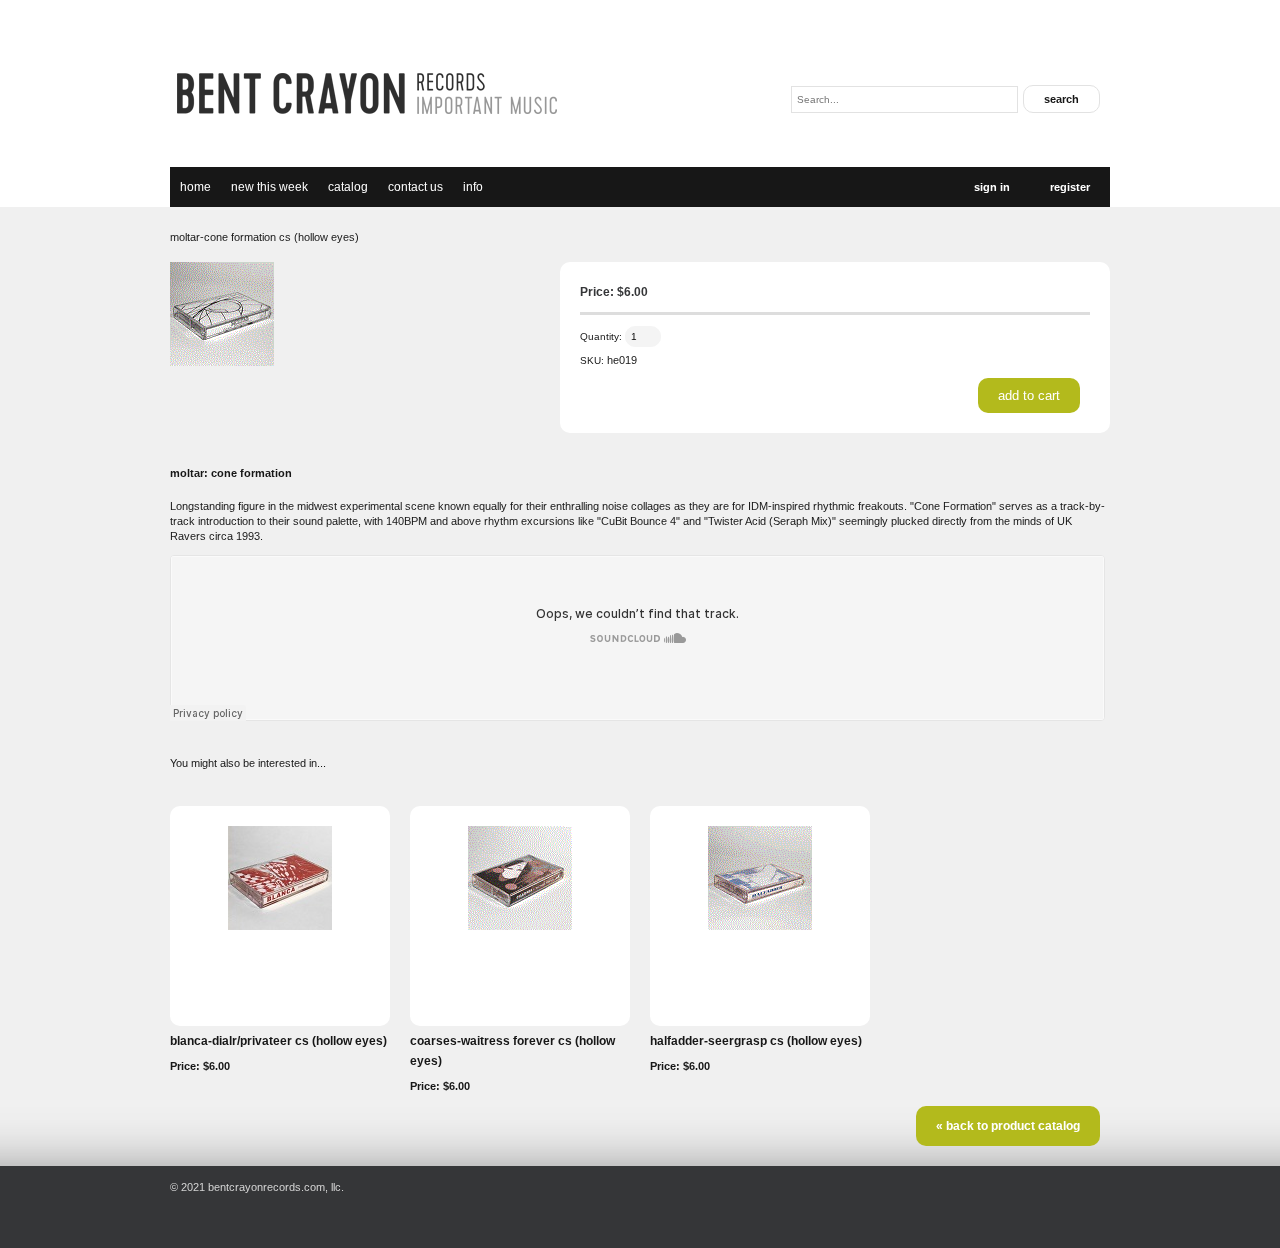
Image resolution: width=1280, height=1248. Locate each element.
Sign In (992, 187)
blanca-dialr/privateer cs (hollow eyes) (278, 1041)
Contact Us (415, 187)
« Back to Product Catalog (1008, 1126)
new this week (269, 187)
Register (1070, 187)
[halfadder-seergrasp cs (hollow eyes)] (760, 926)
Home (195, 187)
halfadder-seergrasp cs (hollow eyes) (756, 1041)
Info (473, 187)
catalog (348, 187)
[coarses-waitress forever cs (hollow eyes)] (520, 926)
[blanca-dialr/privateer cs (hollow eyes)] (280, 926)
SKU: (592, 360)
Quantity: (601, 336)
